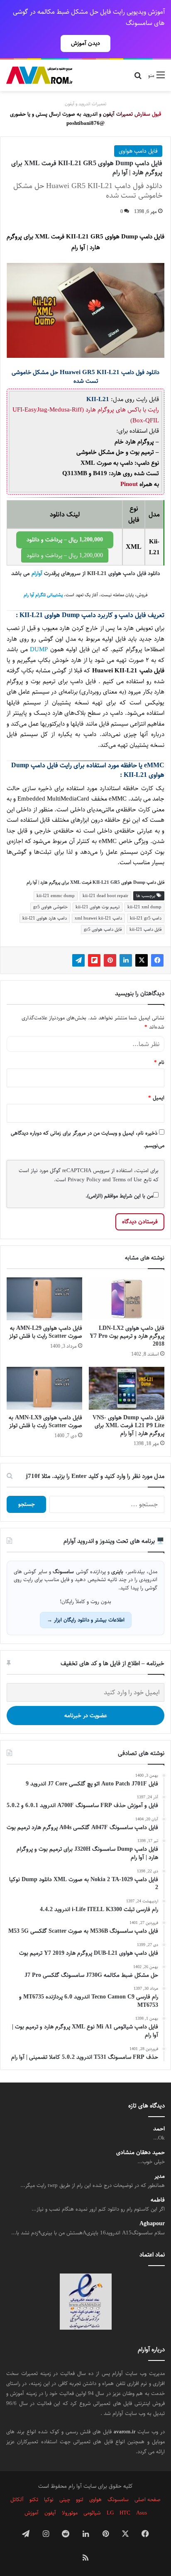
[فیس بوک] (157, 960)
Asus (142, 2513)
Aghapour (152, 2224)
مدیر (160, 2176)
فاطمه (158, 2200)
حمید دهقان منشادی (140, 2153)
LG (110, 2513)
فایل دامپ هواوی (138, 151)
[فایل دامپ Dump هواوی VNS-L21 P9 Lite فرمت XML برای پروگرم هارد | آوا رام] (127, 1388)
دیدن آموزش (85, 43)
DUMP (38, 649)
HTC (125, 2513)
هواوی (95, 2499)
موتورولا (70, 2513)
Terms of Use (127, 1180)
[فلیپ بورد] (94, 960)
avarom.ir (125, 2432)
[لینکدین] (126, 960)
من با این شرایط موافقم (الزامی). (119, 1196)
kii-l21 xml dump (144, 907)
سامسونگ (118, 2499)
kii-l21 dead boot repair (105, 896)
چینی (65, 2499)
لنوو (80, 2499)
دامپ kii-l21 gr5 (146, 918)
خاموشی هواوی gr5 (50, 907)
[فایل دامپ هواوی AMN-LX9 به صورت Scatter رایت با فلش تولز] (44, 1388)
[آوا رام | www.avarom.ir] (39, 75)
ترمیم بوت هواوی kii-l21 (98, 907)
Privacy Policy (84, 1180)
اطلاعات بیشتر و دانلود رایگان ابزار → (86, 1620)
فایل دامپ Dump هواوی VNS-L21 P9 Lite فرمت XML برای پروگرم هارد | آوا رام (128, 1426)
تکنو (34, 2499)
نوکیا (49, 2499)
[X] (142, 960)
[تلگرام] (78, 960)
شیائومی (92, 2513)
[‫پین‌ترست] (110, 960)
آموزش (32, 2513)
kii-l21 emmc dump (56, 896)
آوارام (37, 574)
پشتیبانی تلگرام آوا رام (43, 595)
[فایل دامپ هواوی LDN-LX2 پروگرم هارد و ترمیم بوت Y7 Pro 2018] (127, 1299)
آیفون (50, 2513)
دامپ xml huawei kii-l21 (98, 918)
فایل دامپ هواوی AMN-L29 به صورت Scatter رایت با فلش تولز (46, 1332)
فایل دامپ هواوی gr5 (103, 929)
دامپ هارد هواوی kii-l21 (45, 918)
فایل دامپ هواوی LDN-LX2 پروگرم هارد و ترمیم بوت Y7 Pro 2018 (127, 1336)
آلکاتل (17, 2499)
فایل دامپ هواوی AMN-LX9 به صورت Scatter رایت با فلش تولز (45, 1422)
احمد (159, 2129)
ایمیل (156, 1098)
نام (159, 1062)
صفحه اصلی (148, 2499)
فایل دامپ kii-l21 (145, 929)
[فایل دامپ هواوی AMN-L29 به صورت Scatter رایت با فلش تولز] (44, 1299)
